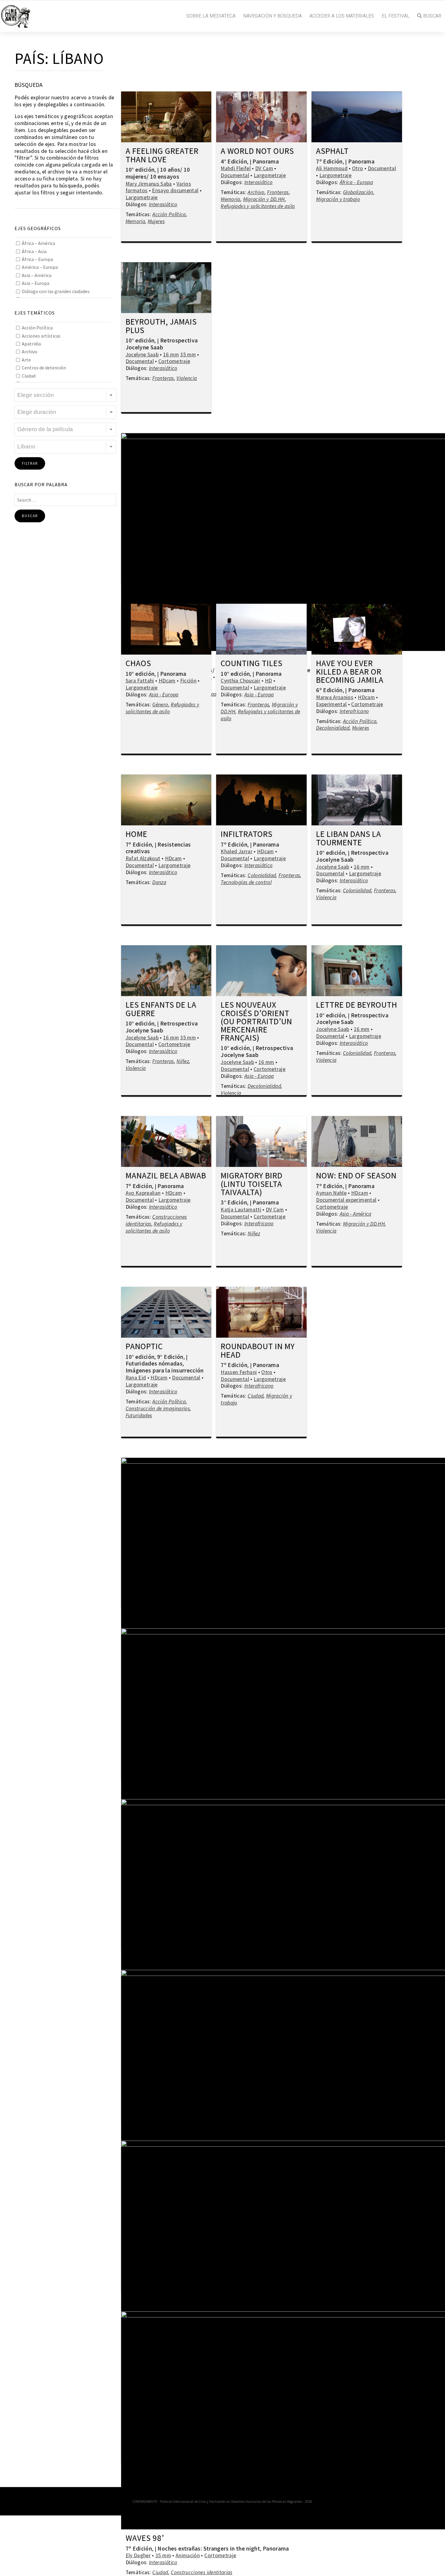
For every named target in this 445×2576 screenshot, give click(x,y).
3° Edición (234, 1202)
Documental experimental (346, 1200)
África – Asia (34, 251)
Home (137, 834)
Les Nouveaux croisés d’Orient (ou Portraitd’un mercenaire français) (256, 1022)
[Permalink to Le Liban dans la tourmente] (357, 800)
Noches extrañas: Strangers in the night (209, 2548)
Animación (188, 2555)
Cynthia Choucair (241, 681)
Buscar (432, 16)
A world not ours (257, 151)
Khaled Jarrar (237, 851)
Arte (26, 360)
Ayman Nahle (331, 1193)
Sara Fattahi (140, 681)
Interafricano (354, 711)
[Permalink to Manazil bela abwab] (166, 1141)
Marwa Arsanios (335, 697)
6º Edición (329, 690)
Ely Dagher (138, 2555)
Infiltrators (247, 834)
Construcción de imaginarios (158, 1409)
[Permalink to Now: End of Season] (357, 1141)
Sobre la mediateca (211, 16)
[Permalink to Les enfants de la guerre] (166, 971)
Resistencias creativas (158, 848)
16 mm (171, 355)
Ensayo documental (175, 190)
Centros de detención (44, 368)
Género (160, 705)
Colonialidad (262, 875)
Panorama (266, 161)
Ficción (188, 681)
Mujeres (156, 221)
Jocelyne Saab (142, 355)
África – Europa (37, 259)
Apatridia (31, 344)
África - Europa (356, 182)
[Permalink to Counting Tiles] (261, 629)
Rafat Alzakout (143, 858)
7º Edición (329, 161)
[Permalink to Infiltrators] (261, 800)
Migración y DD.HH (264, 199)
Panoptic (144, 1347)
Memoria (135, 221)
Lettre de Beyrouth (357, 1005)
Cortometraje (174, 361)
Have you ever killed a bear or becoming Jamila (350, 672)
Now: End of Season (356, 1176)
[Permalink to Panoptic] (166, 1312)
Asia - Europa (164, 695)
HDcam (167, 681)
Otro (358, 168)
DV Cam (264, 168)
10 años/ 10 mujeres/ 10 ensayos (158, 173)
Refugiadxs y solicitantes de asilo (258, 206)
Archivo (30, 352)
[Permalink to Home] (166, 800)
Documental (235, 175)
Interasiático (163, 204)
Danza (159, 882)
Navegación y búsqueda (272, 16)
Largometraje (142, 197)
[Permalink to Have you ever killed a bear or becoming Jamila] (357, 629)
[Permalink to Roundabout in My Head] (261, 1312)
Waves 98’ (145, 2538)
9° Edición (170, 1357)
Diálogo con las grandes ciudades (56, 291)
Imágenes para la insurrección (165, 1370)
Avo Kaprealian (143, 1193)
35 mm (188, 355)
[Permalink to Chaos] (166, 629)
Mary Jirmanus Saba (149, 184)
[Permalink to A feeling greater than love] (166, 117)
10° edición (140, 170)
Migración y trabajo (338, 199)
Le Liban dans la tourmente (349, 839)
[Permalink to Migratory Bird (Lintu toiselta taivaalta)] (261, 1141)
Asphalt (332, 151)
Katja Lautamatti (241, 1210)
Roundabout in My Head (258, 1351)
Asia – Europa (36, 283)
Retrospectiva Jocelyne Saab (162, 344)
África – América (38, 243)
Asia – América (37, 275)
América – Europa (40, 267)
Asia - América (356, 1214)
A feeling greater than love (162, 155)
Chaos (138, 664)
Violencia (187, 378)
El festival (396, 16)
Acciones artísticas (41, 336)
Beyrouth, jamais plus (161, 326)
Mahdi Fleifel (236, 168)
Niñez (183, 1061)
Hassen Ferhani (239, 1372)
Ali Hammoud (332, 168)
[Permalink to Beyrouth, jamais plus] (166, 288)
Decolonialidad (333, 728)
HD (269, 681)
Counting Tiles (252, 664)
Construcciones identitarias (202, 2572)
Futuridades (139, 1415)
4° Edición (234, 161)
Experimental (331, 704)
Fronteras (278, 192)
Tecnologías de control (246, 882)
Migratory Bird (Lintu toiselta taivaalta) (252, 1184)
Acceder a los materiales (342, 16)
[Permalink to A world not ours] (261, 117)
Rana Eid (136, 1378)
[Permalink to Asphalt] (357, 117)
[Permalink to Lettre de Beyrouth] (357, 971)
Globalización (358, 192)
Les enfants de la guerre (161, 1009)
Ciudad (29, 376)
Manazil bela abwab (166, 1176)
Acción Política (37, 328)
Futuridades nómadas (154, 1363)
